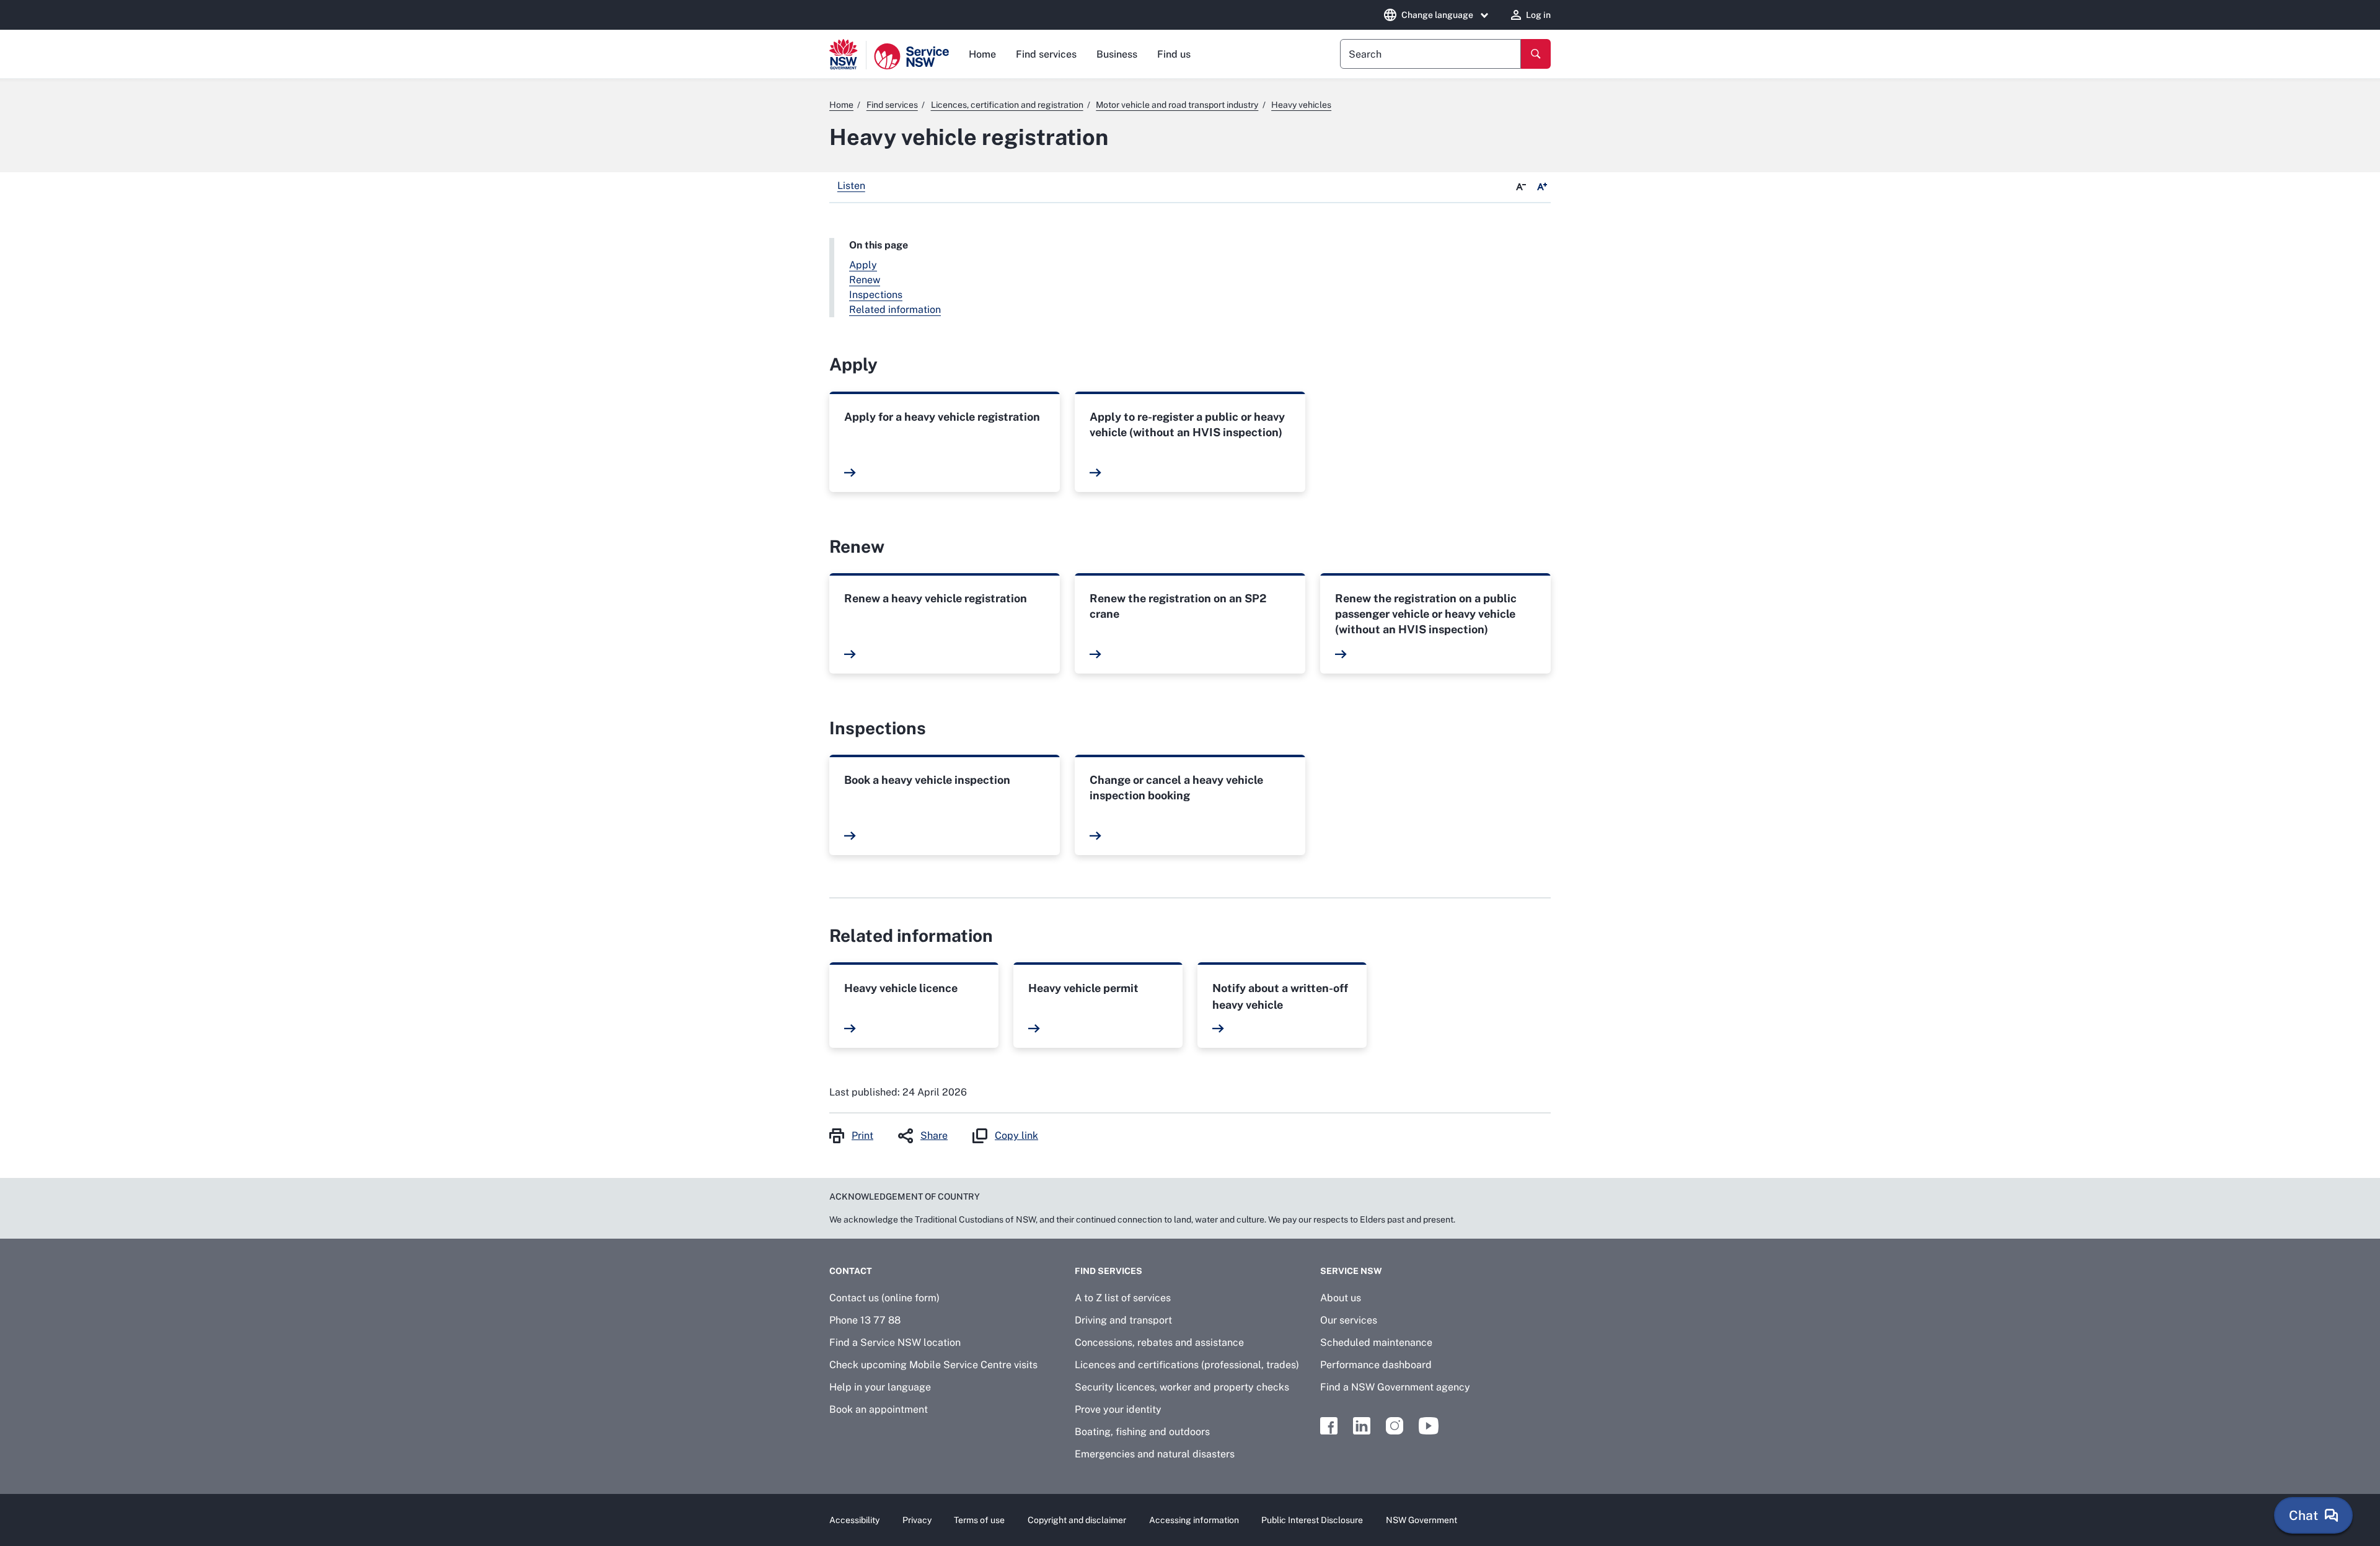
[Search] (1536, 54)
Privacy (917, 1520)
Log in (1538, 15)
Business (1117, 54)
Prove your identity (1118, 1409)
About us (1341, 1298)
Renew (865, 280)
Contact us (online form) (884, 1298)
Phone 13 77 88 (865, 1320)
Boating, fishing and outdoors (1142, 1432)
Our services (1349, 1320)
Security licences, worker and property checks (1182, 1387)
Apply (863, 265)
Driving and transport (1123, 1320)
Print (862, 1135)
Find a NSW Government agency (1395, 1387)
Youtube (1429, 1426)
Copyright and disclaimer (1077, 1520)
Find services (1046, 54)
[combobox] (1430, 54)
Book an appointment (879, 1409)
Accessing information (1194, 1520)
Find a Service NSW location (895, 1342)
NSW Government (1421, 1520)
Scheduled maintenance (1376, 1342)
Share (934, 1135)
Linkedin (1362, 1426)
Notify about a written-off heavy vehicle (1280, 996)
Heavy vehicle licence (901, 988)
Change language (1437, 15)
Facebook (1329, 1426)
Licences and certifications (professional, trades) (1187, 1365)
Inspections (876, 295)
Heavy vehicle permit (1083, 988)
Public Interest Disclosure (1312, 1520)
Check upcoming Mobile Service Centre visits (933, 1365)
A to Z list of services (1123, 1298)
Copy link (1016, 1135)
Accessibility (854, 1520)
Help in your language (880, 1387)
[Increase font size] (1542, 187)
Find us (1174, 54)
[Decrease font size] (1521, 187)
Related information (895, 310)
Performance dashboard (1376, 1365)
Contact (851, 1271)
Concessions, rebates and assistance (1159, 1342)
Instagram (1395, 1426)
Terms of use (979, 1520)
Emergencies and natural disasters (1155, 1454)
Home (982, 54)
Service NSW (1351, 1271)
